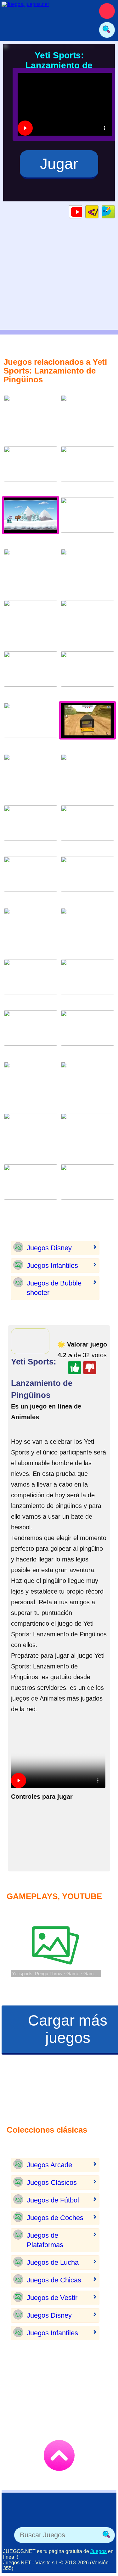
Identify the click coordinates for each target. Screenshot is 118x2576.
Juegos (98, 2551)
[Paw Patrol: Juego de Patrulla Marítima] (87, 417)
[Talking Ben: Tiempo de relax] (31, 1033)
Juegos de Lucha (53, 2262)
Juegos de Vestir (52, 2298)
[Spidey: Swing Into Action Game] (31, 930)
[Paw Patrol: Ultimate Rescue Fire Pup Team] (87, 982)
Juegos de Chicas (54, 2280)
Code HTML (98, 212)
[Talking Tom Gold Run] (31, 982)
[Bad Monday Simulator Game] (31, 469)
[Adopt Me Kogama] (31, 1084)
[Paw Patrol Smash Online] (87, 1187)
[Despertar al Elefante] (87, 828)
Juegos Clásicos (52, 2182)
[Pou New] (87, 623)
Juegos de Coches (55, 2218)
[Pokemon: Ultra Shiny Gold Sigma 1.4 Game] (31, 417)
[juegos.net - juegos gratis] (46, 2515)
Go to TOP (59, 2455)
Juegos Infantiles (52, 1266)
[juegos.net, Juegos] (44, 11)
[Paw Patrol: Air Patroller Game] (87, 1084)
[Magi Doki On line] (31, 623)
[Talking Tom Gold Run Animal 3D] (31, 1187)
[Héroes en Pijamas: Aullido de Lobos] (31, 776)
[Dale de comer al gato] (87, 674)
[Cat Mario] (31, 725)
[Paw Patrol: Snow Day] (31, 879)
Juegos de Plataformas (45, 2240)
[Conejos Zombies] (87, 930)
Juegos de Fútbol (53, 2200)
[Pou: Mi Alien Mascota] (31, 1136)
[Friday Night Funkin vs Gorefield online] (87, 1033)
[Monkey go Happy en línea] (31, 571)
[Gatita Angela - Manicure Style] (87, 776)
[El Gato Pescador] (87, 469)
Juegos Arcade (49, 2165)
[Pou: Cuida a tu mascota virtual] (31, 828)
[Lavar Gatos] (87, 520)
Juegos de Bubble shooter (54, 1288)
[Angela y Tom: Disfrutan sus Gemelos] (87, 1136)
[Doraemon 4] (31, 674)
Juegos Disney (49, 1248)
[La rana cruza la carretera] (87, 571)
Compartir (115, 212)
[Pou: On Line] (87, 879)
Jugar (59, 164)
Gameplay (82, 212)
